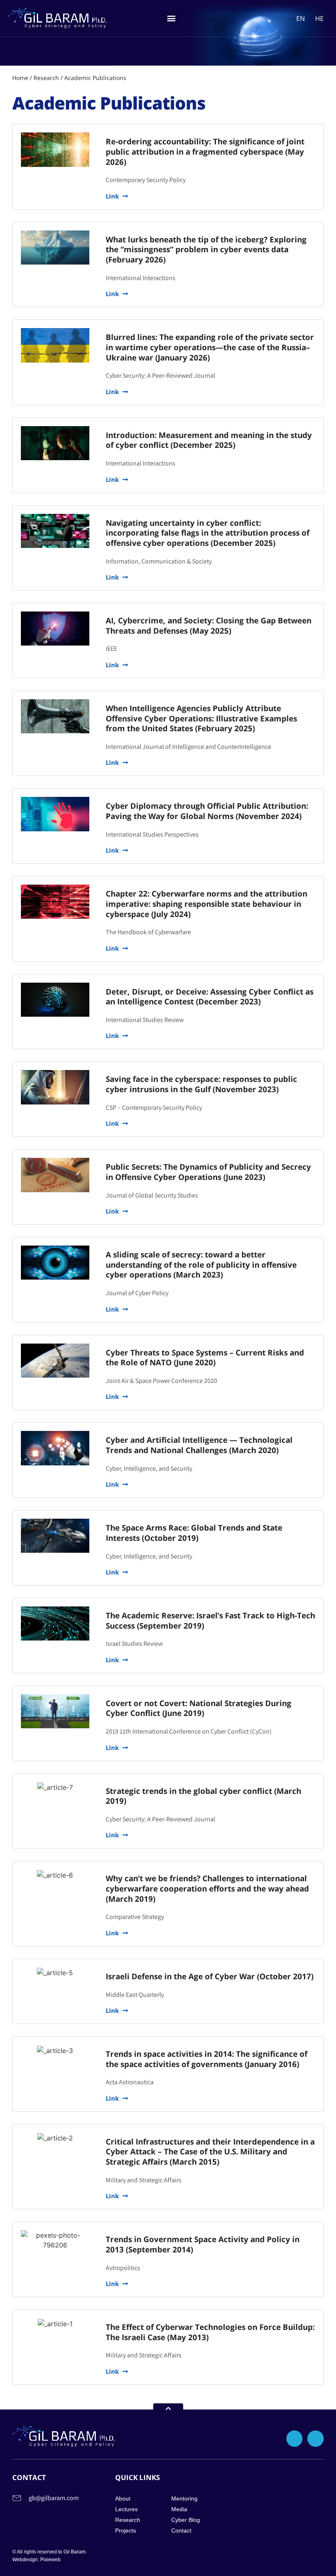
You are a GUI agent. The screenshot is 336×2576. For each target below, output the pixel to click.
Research (46, 78)
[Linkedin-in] (316, 2439)
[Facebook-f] (295, 2439)
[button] (171, 18)
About (123, 2498)
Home (20, 78)
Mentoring (184, 2498)
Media (179, 2509)
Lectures (126, 2509)
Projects (126, 2530)
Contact (181, 2530)
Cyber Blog (186, 2520)
